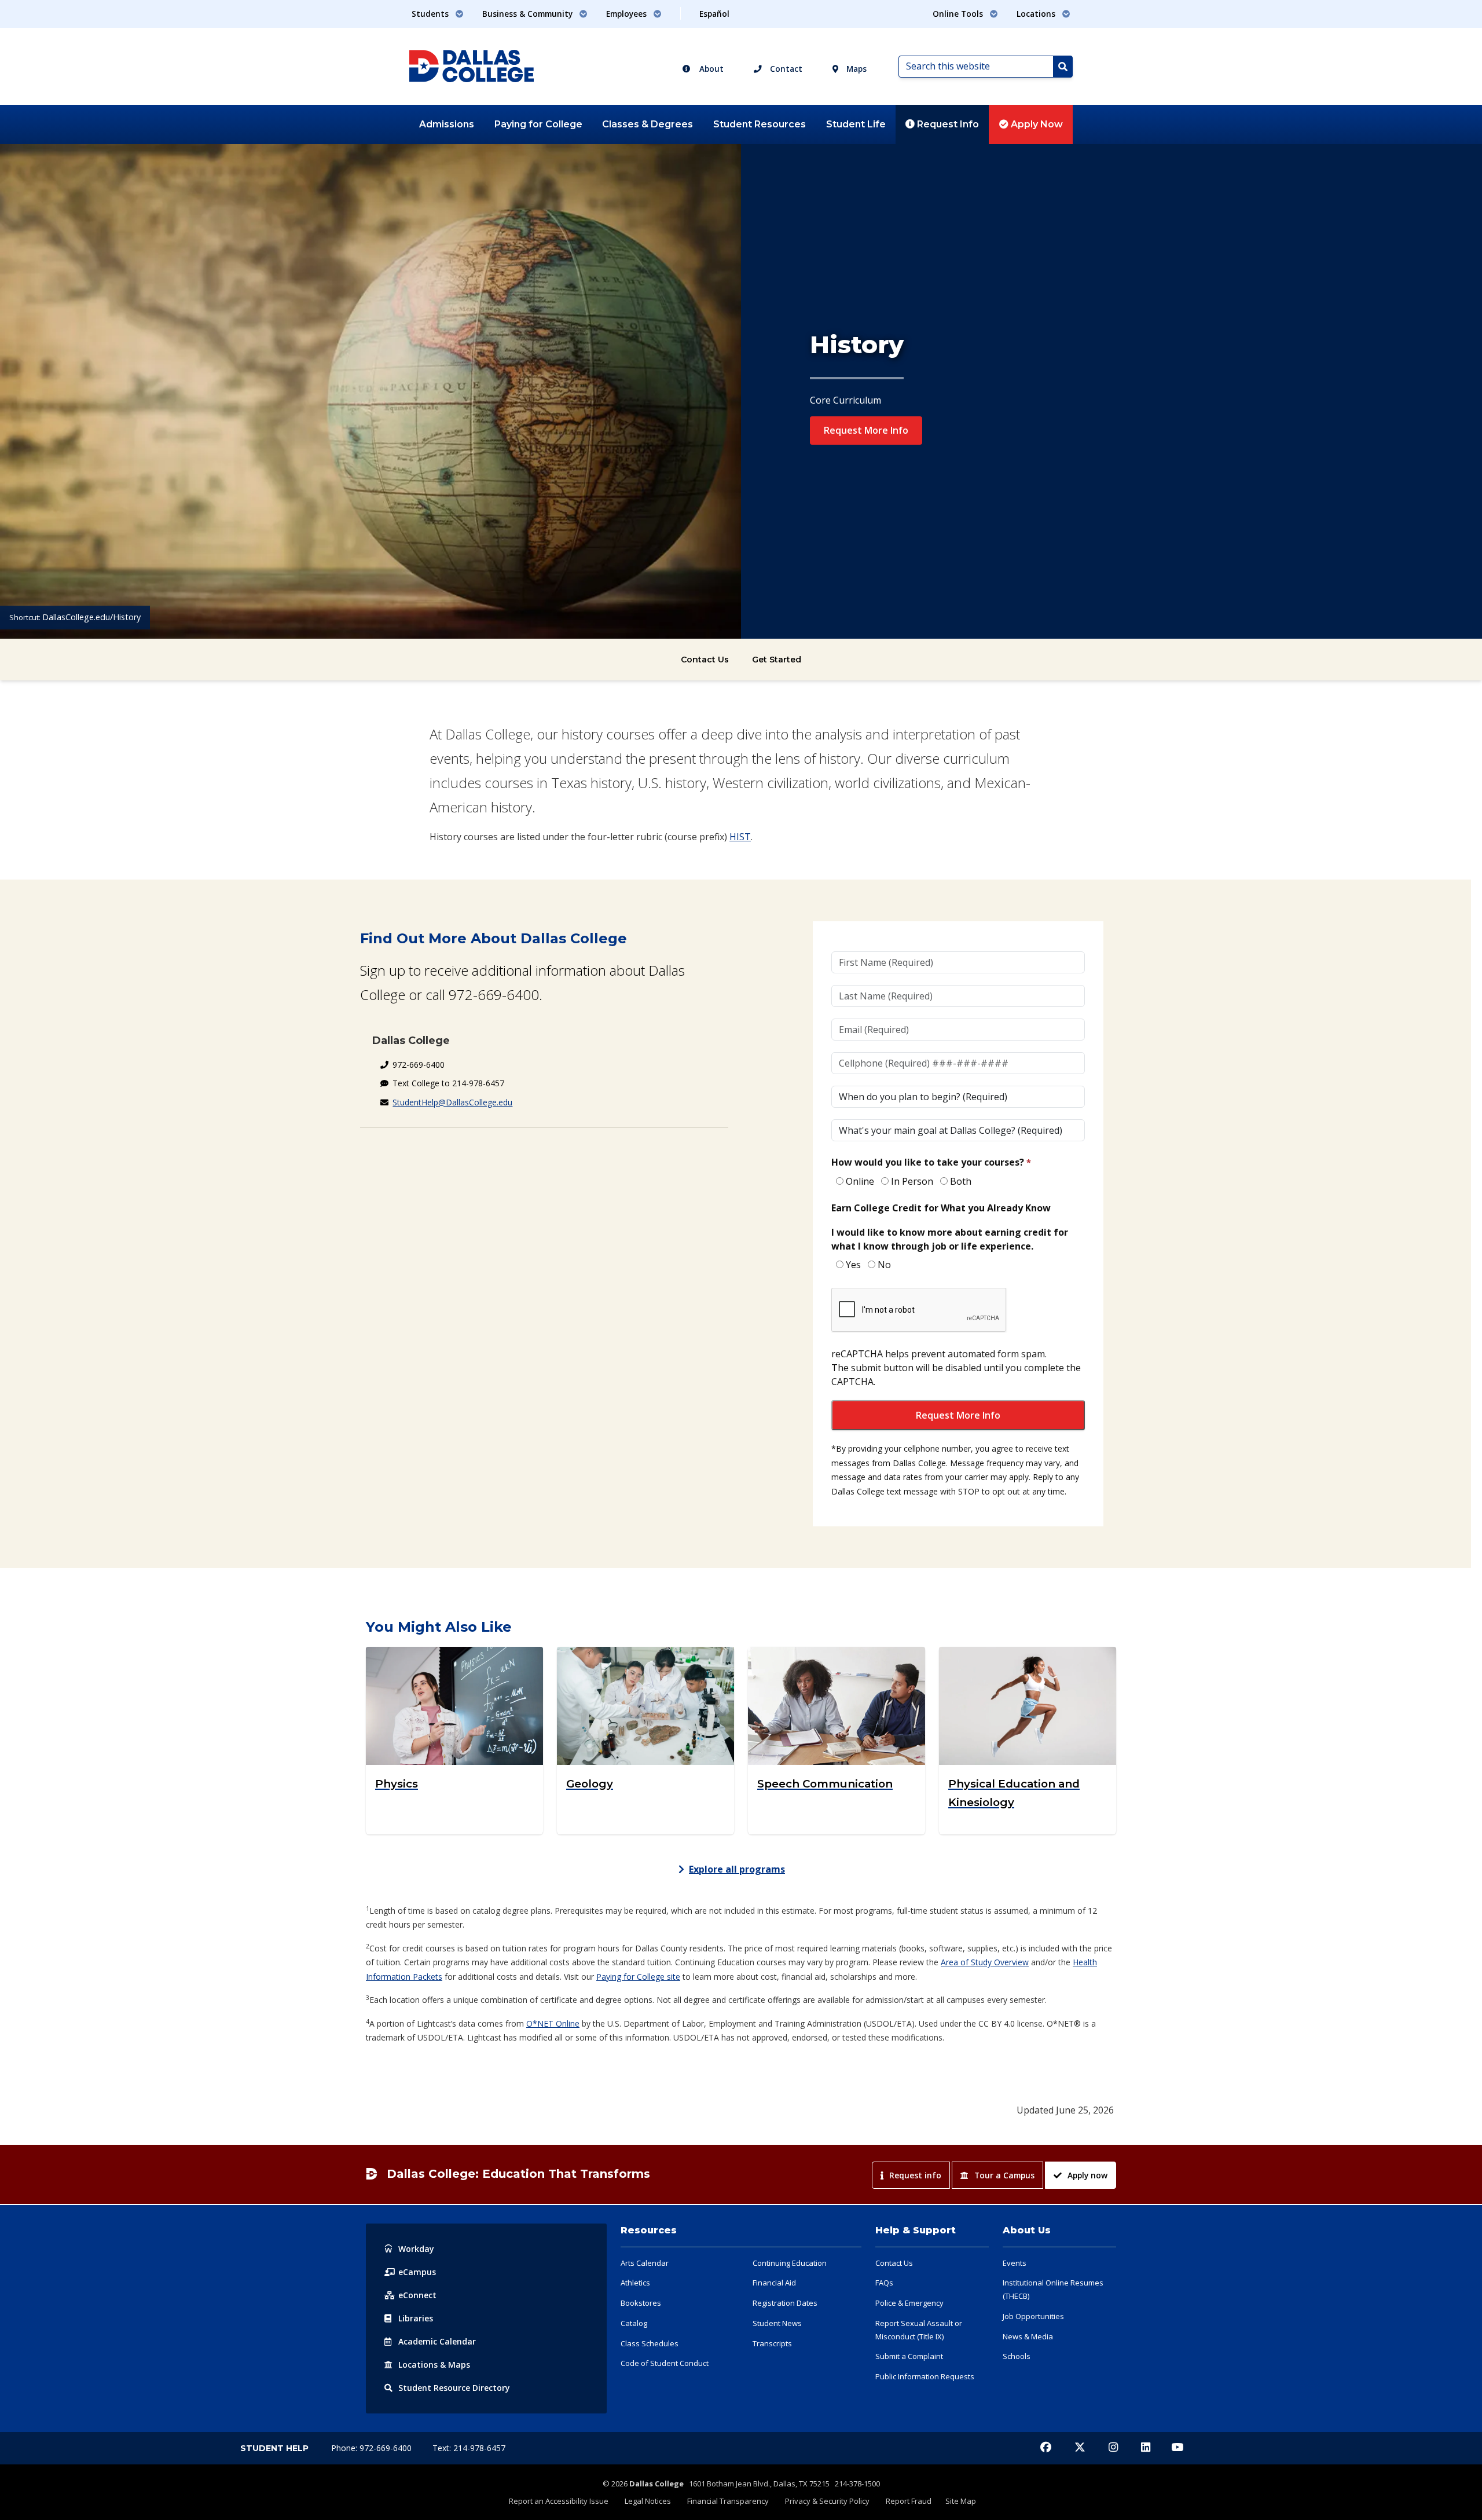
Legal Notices (648, 2501)
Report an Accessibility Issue (559, 2501)
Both (961, 1181)
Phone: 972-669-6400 (373, 2448)
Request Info (947, 124)
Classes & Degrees (648, 124)
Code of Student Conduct (665, 2363)
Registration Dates (785, 2303)
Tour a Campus (1004, 2175)
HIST (740, 837)
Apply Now (1036, 124)
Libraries (416, 2318)
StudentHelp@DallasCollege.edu (452, 1102)
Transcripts (772, 2343)
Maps (855, 69)
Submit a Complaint (909, 2356)
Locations (434, 2365)
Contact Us (705, 660)
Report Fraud (909, 2501)
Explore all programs (737, 1869)
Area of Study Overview (985, 1962)
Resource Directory (454, 2388)
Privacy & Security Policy (827, 2501)
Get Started (777, 660)
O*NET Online (553, 2023)
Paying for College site (638, 1977)
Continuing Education (790, 2263)
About (710, 69)
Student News (777, 2323)
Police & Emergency (909, 2303)
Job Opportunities (1033, 2316)
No (884, 1265)
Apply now (1087, 2175)
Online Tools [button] (959, 14)
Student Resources (760, 124)
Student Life (856, 124)
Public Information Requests (925, 2376)
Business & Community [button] (529, 14)
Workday (416, 2249)
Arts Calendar (645, 2263)
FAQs (884, 2283)
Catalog (634, 2323)
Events (1015, 2263)
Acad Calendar (437, 2341)
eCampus (417, 2272)
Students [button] (431, 14)
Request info (915, 2175)
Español (714, 14)
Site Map (961, 2501)
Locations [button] (1037, 14)
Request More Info (866, 430)
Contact (785, 69)
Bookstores (641, 2303)
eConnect (417, 2295)
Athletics (635, 2283)
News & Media (1028, 2336)
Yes (853, 1265)
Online (860, 1181)
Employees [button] (628, 14)
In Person (912, 1181)
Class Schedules (650, 2343)
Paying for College (538, 124)
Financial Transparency (728, 2501)
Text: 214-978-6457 (469, 2448)
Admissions (447, 124)
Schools (1017, 2356)
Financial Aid (774, 2283)
